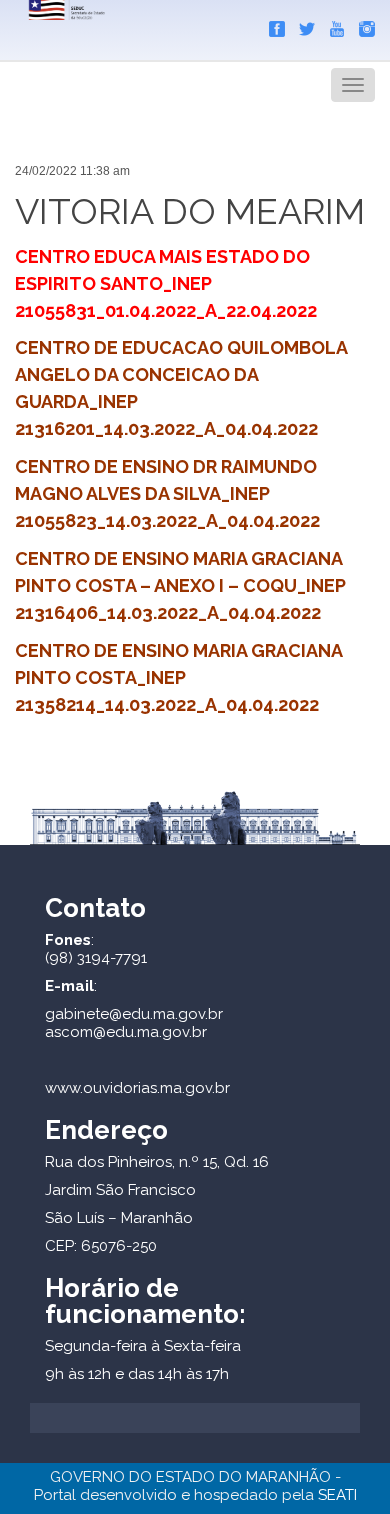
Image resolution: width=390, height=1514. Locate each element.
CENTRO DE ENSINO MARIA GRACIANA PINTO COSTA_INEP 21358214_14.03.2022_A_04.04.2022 (178, 677)
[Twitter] (302, 25)
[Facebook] (272, 25)
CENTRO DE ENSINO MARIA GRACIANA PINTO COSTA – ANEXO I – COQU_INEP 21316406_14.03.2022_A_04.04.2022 (180, 585)
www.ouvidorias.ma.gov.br (137, 1088)
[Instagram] (362, 25)
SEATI (337, 1495)
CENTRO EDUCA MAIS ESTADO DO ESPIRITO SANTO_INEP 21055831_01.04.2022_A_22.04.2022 (166, 283)
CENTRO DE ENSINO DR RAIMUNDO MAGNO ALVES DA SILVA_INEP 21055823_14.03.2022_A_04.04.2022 (167, 493)
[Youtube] (332, 25)
